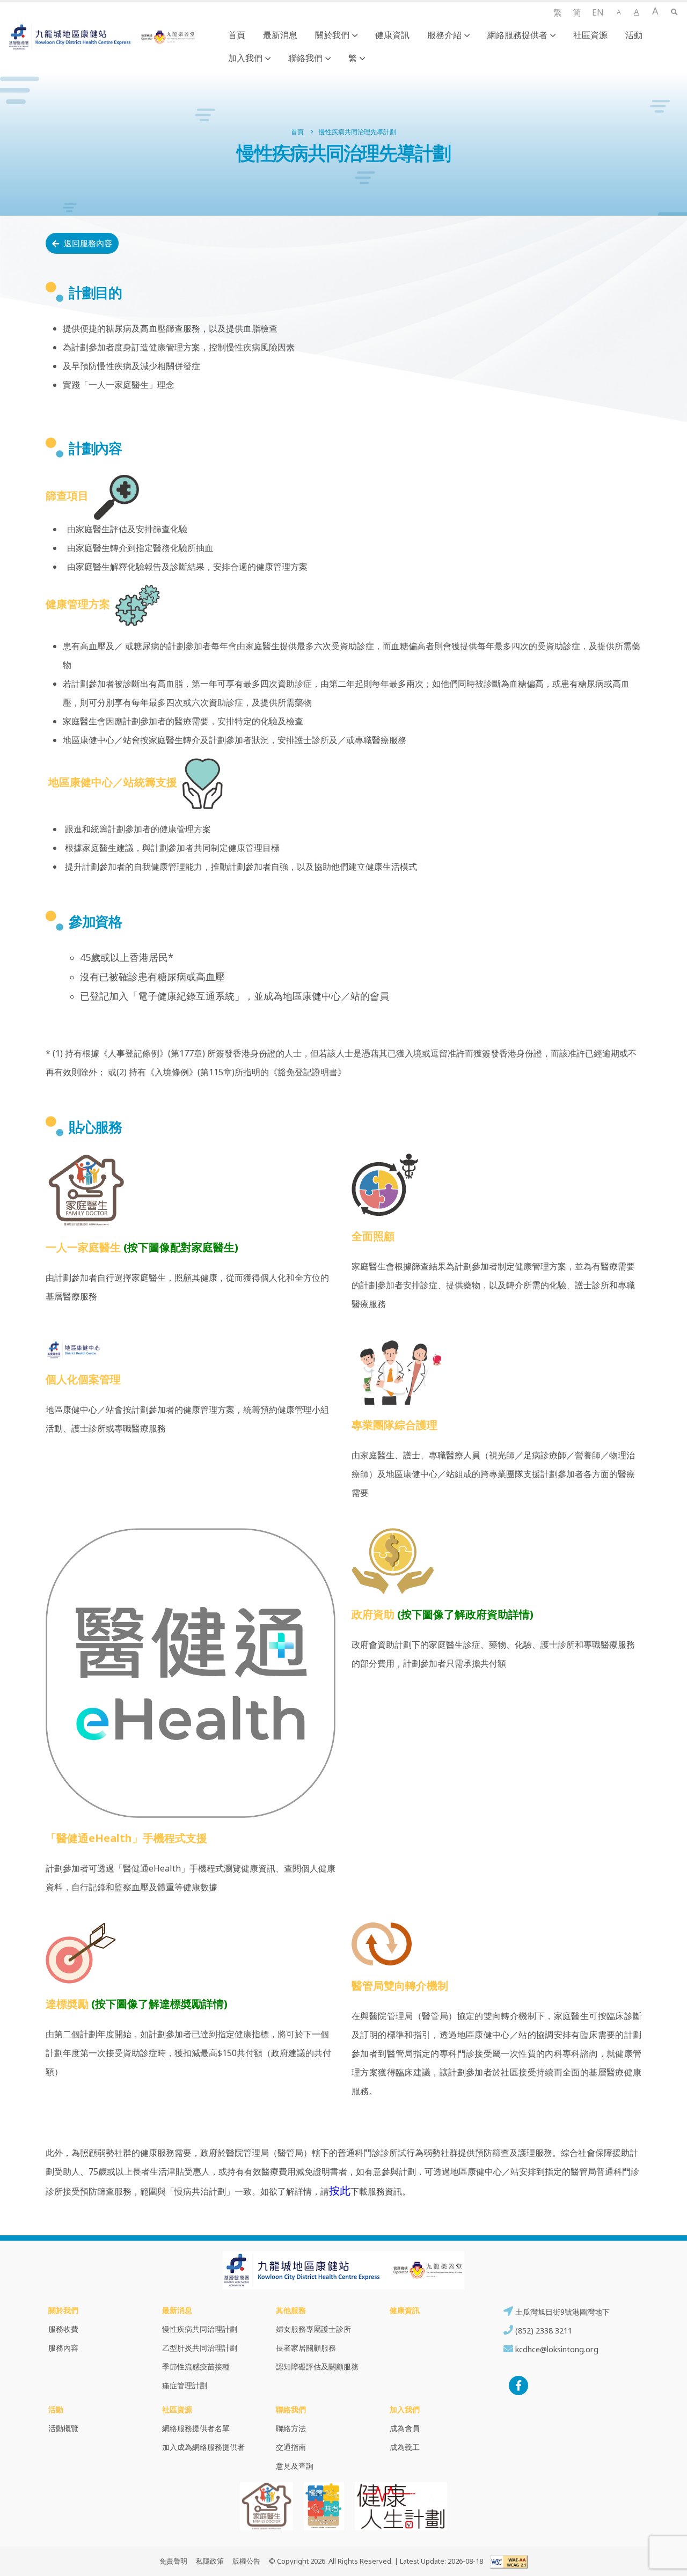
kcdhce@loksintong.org (557, 2349)
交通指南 (291, 2447)
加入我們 (245, 58)
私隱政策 (210, 2561)
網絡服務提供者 (517, 35)
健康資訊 (392, 35)
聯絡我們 (305, 58)
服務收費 (63, 2329)
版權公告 (246, 2561)
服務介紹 (444, 35)
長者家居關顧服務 (306, 2348)
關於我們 (332, 35)
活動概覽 (63, 2428)
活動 (634, 35)
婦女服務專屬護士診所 (313, 2329)
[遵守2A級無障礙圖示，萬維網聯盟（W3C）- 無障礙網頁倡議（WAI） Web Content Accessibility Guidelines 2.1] (506, 2561)
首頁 (237, 35)
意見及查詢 (295, 2466)
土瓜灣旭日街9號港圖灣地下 (561, 2312)
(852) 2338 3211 (543, 2331)
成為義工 (405, 2447)
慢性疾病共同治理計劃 (200, 2329)
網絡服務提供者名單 (196, 2428)
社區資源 (590, 35)
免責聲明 (173, 2561)
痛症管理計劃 (185, 2385)
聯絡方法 (291, 2428)
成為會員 (405, 2428)
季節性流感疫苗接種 (196, 2366)
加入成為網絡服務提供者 (203, 2447)
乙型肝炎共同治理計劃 (200, 2348)
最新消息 (280, 35)
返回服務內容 (87, 243)
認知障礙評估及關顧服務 (317, 2366)
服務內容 (63, 2348)
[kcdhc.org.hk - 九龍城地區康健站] (102, 37)
